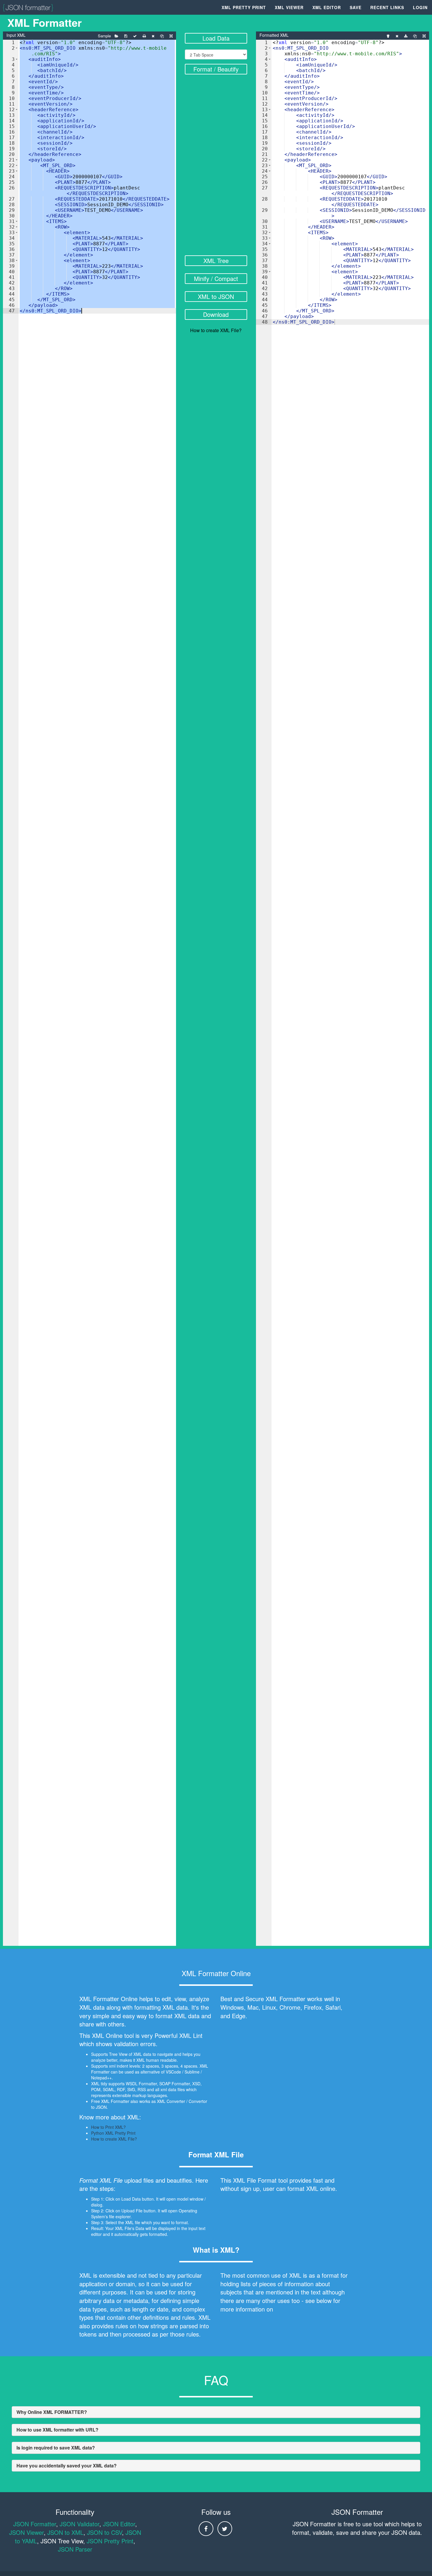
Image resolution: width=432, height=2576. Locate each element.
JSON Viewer (26, 2532)
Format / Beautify (216, 69)
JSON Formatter (35, 2524)
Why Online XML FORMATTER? (52, 2412)
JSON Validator (79, 2524)
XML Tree (216, 261)
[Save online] (126, 36)
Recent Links (387, 7)
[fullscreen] (171, 36)
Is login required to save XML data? (56, 2448)
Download (216, 314)
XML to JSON (216, 296)
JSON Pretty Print (110, 2541)
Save (356, 7)
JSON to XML (65, 2532)
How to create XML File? (216, 330)
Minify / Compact (216, 278)
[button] (17, 48)
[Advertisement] (216, 166)
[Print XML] (144, 36)
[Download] (406, 36)
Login (420, 7)
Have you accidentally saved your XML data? (67, 2466)
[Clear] (153, 36)
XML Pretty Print (244, 7)
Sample (104, 36)
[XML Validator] (135, 36)
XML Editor (327, 7)
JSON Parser (75, 2549)
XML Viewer (289, 7)
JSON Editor (119, 2524)
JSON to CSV (104, 2532)
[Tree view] (388, 36)
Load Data (216, 38)
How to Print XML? (108, 2127)
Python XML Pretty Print (113, 2133)
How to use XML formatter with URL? (57, 2430)
